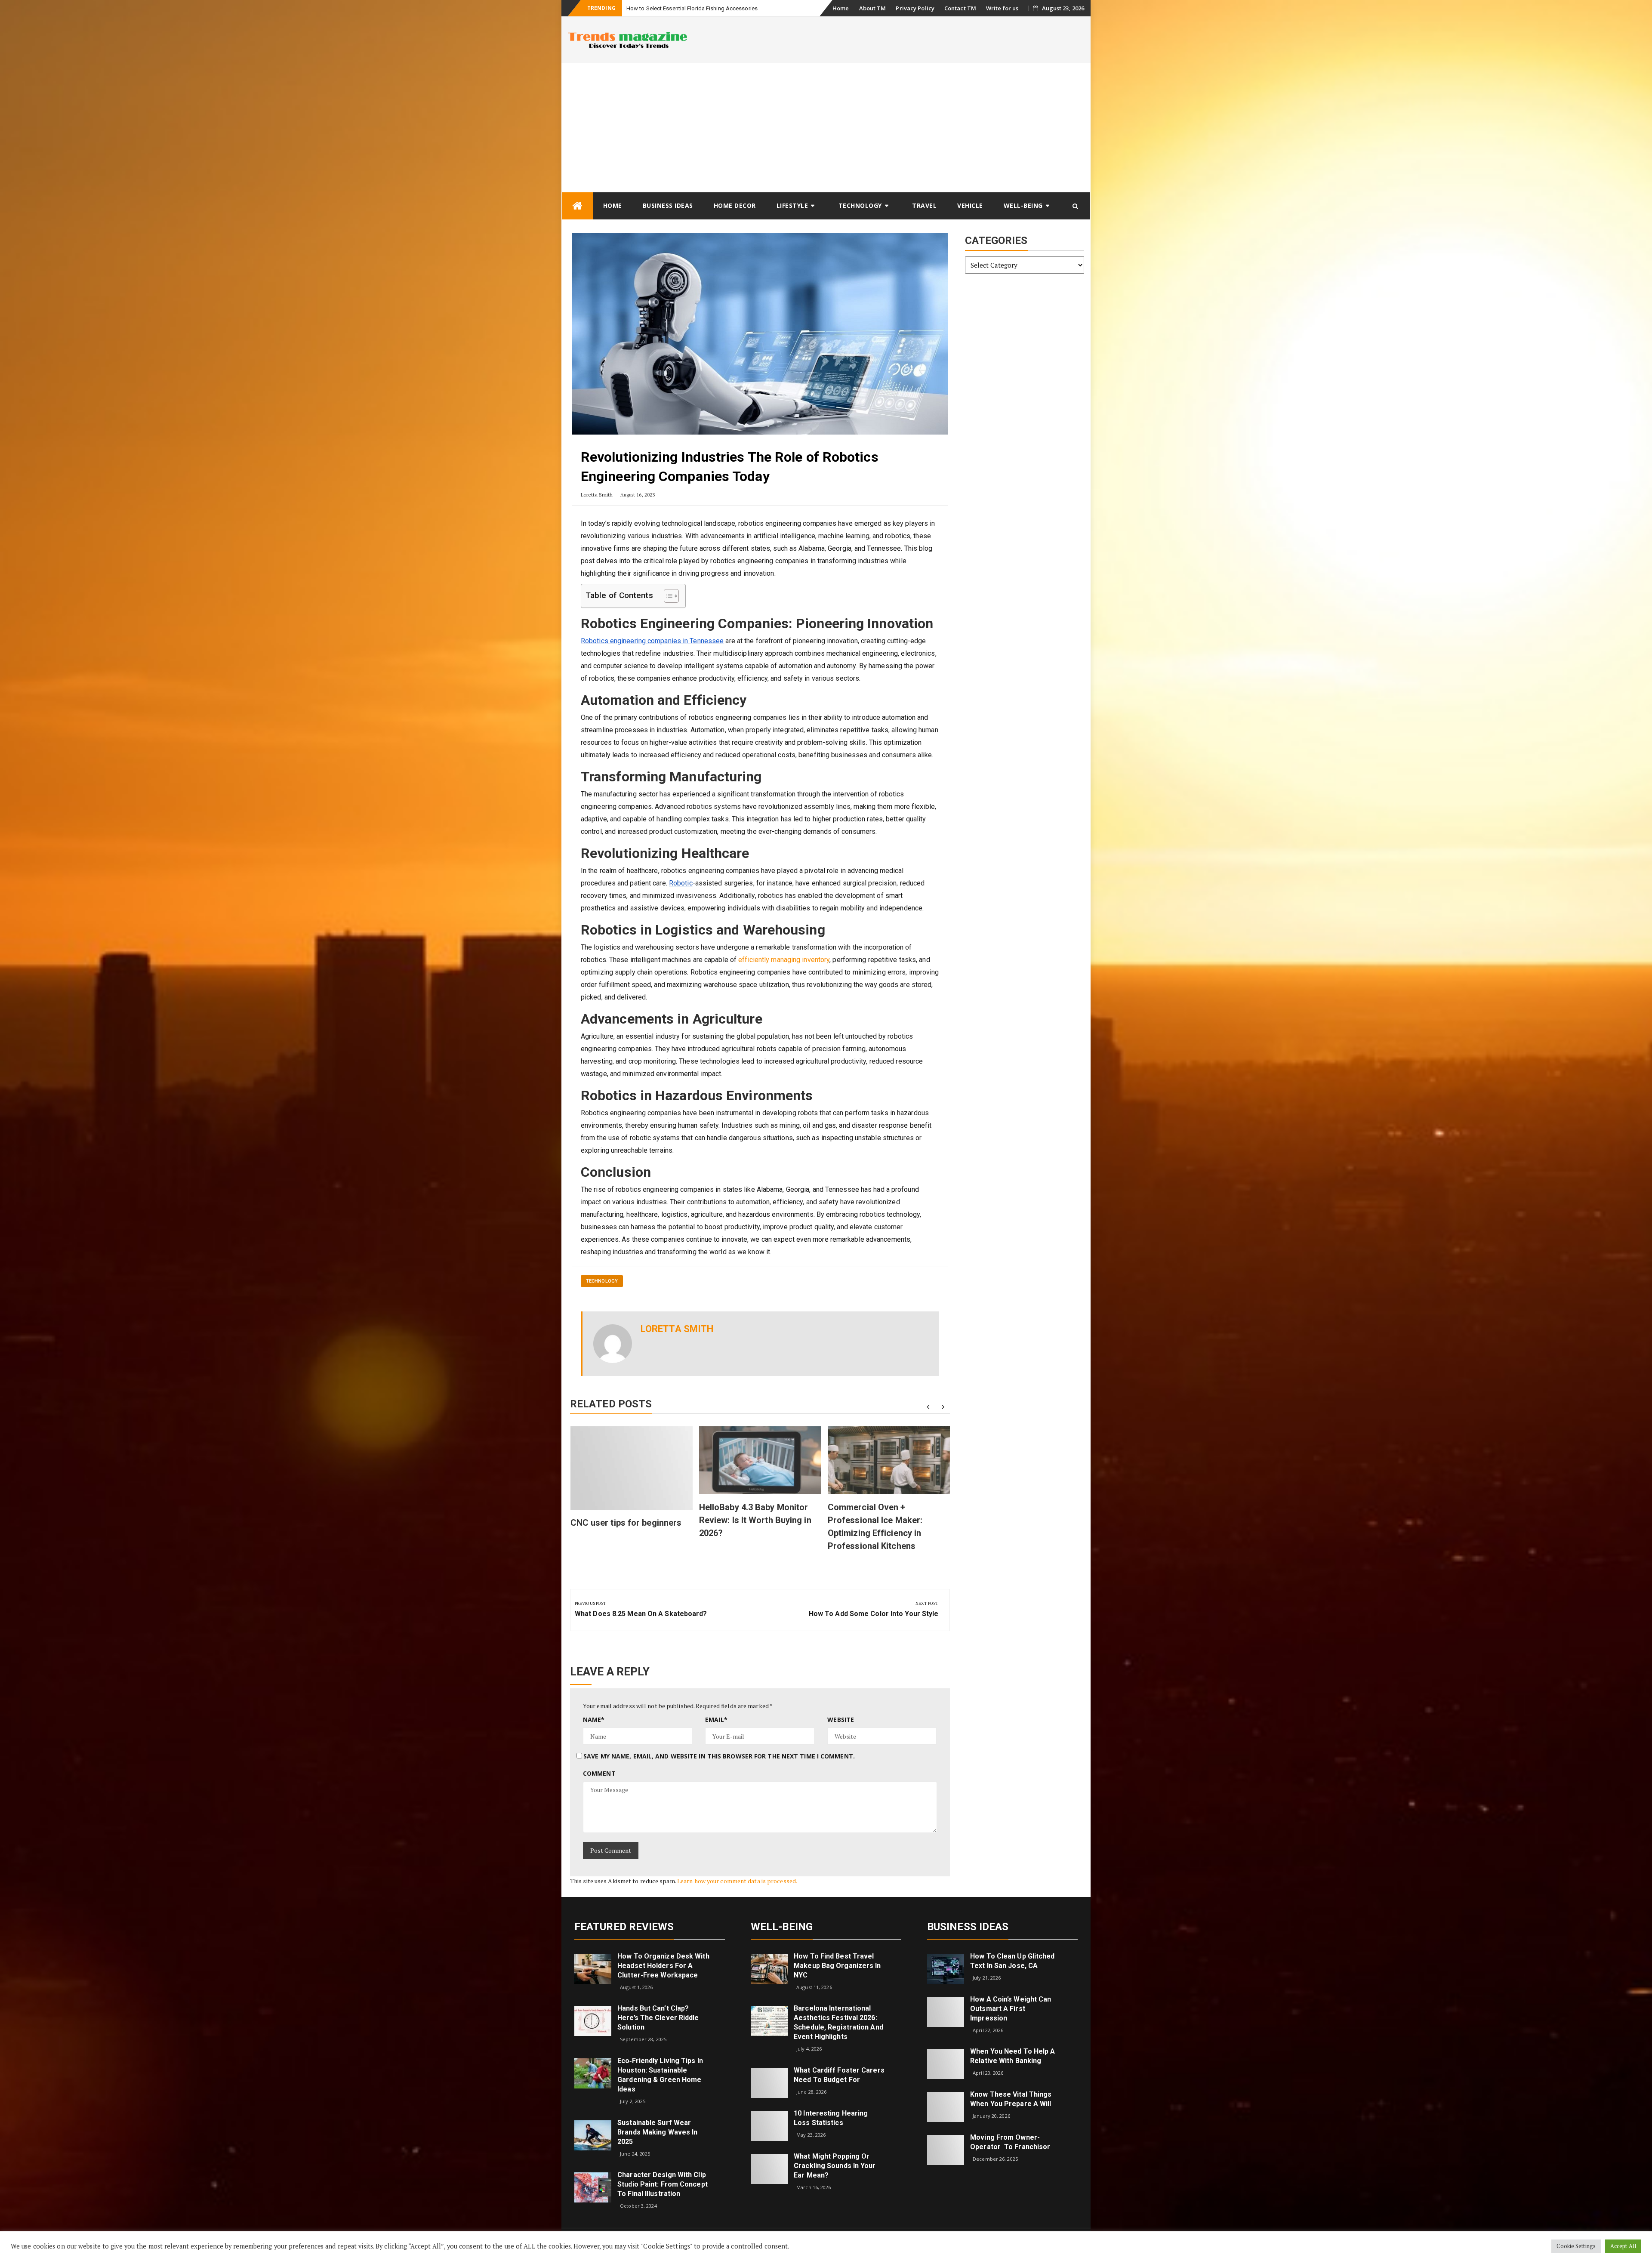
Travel (924, 205)
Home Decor (735, 205)
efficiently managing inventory (784, 960)
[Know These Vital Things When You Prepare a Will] (946, 2106)
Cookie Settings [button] (1576, 2246)
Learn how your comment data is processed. (737, 1881)
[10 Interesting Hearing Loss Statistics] (769, 2125)
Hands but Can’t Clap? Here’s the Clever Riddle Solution (658, 2018)
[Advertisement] (826, 127)
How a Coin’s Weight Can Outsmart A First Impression (1011, 2009)
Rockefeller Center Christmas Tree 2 (671, 8)
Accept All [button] (1623, 2246)
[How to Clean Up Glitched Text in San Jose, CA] (946, 1968)
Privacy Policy (915, 8)
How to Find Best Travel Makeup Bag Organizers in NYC (837, 1966)
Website (841, 1720)
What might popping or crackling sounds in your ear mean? (835, 2166)
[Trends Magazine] (577, 206)
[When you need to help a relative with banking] (946, 2063)
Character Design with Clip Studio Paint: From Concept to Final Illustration (663, 2184)
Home (841, 8)
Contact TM (960, 8)
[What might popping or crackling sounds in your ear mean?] (769, 2168)
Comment (599, 1773)
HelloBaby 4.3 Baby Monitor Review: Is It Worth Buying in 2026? (755, 1520)
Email (716, 1720)
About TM (873, 8)
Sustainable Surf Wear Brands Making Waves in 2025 (657, 2132)
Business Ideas (668, 205)
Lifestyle (792, 205)
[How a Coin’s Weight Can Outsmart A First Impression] (946, 2011)
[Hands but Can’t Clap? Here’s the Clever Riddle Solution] (593, 2020)
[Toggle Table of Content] (667, 596)
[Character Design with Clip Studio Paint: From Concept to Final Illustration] (593, 2187)
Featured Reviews (624, 1927)
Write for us (1002, 8)
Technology (860, 205)
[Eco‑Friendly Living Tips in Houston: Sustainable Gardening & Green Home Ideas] (593, 2073)
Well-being (1023, 205)
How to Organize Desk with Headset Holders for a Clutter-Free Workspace (663, 1966)
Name (594, 1720)
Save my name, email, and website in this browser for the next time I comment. (719, 1756)
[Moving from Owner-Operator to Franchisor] (946, 2149)
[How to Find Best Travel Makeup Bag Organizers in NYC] (769, 1968)
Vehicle (970, 205)
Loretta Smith (597, 495)
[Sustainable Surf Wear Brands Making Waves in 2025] (593, 2134)
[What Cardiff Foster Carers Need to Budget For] (769, 2082)
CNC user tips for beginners (626, 1523)
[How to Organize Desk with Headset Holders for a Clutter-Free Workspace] (593, 1968)
